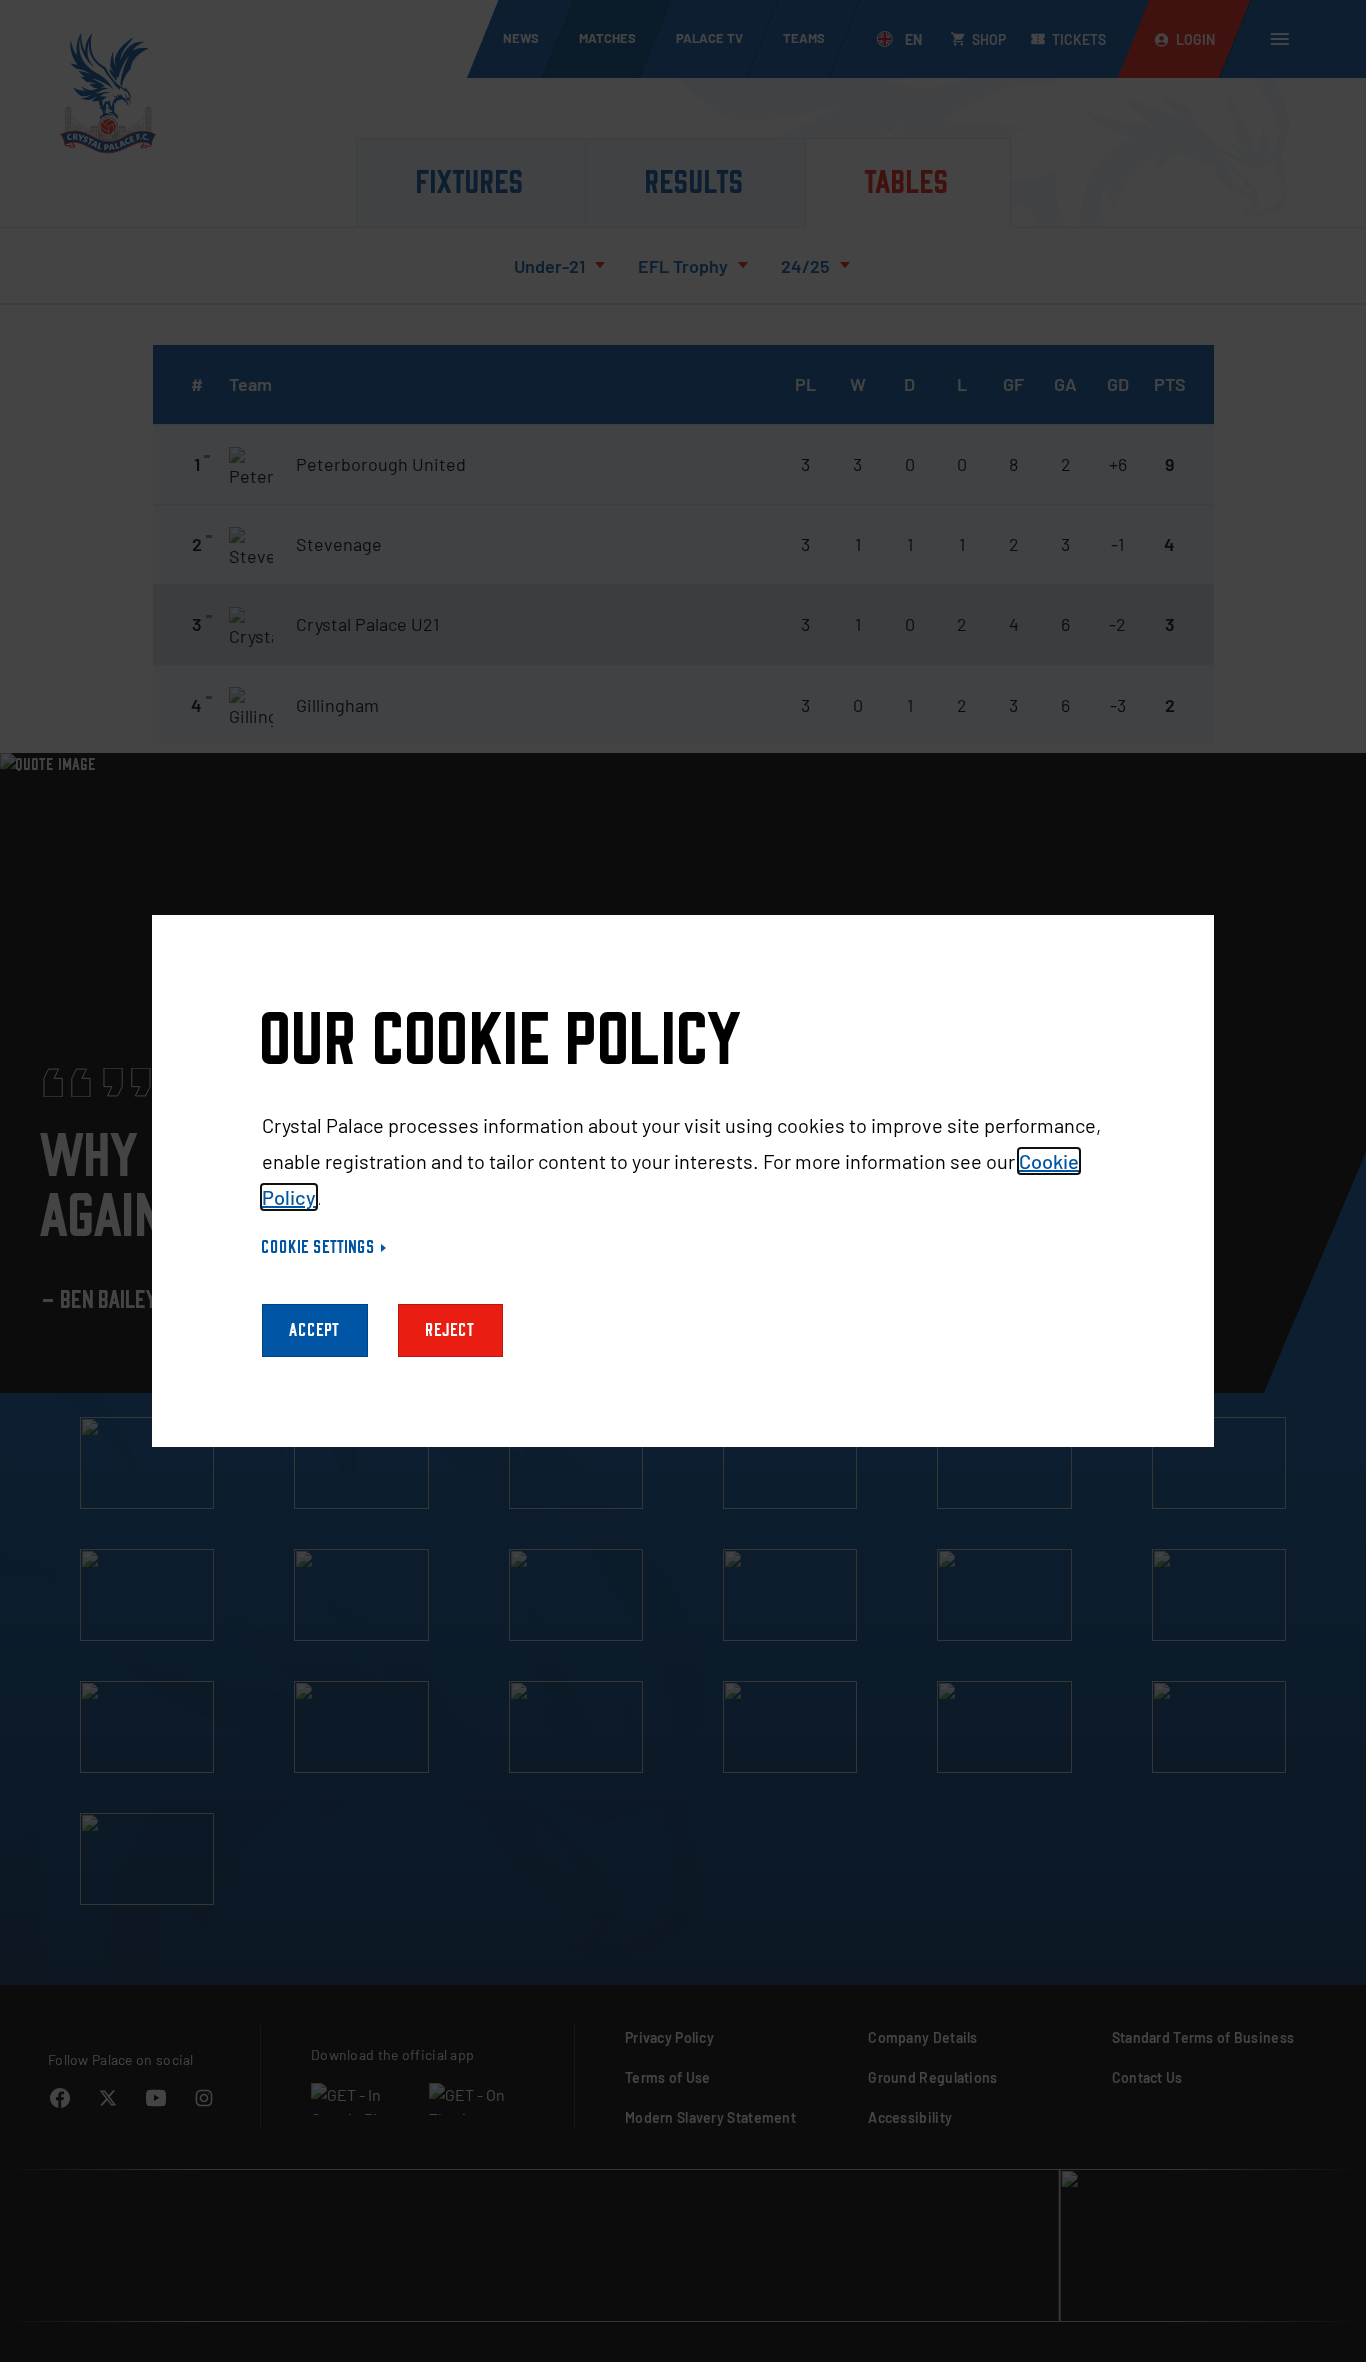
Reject (450, 1330)
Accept (315, 1330)
